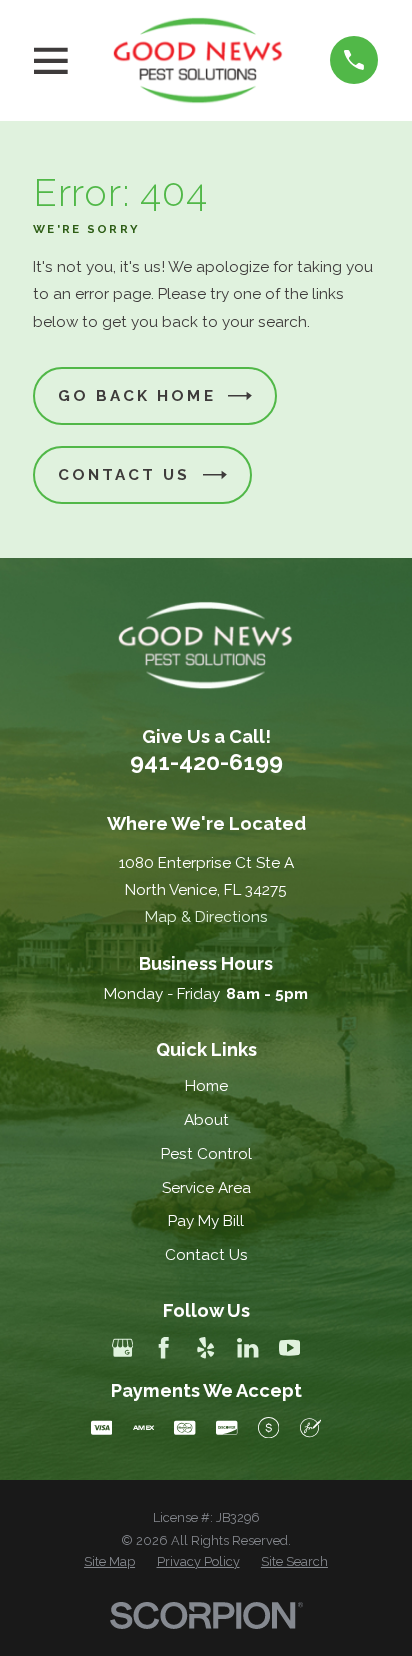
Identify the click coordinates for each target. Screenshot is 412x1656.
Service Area (206, 1188)
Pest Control (206, 1154)
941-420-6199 (206, 761)
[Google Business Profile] (122, 1347)
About (206, 1120)
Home (206, 1086)
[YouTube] (289, 1347)
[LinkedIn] (247, 1347)
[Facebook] (163, 1347)
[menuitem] (109, 1562)
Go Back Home (137, 396)
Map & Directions (206, 917)
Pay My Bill (206, 1221)
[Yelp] (205, 1347)
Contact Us (124, 475)
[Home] (198, 60)
